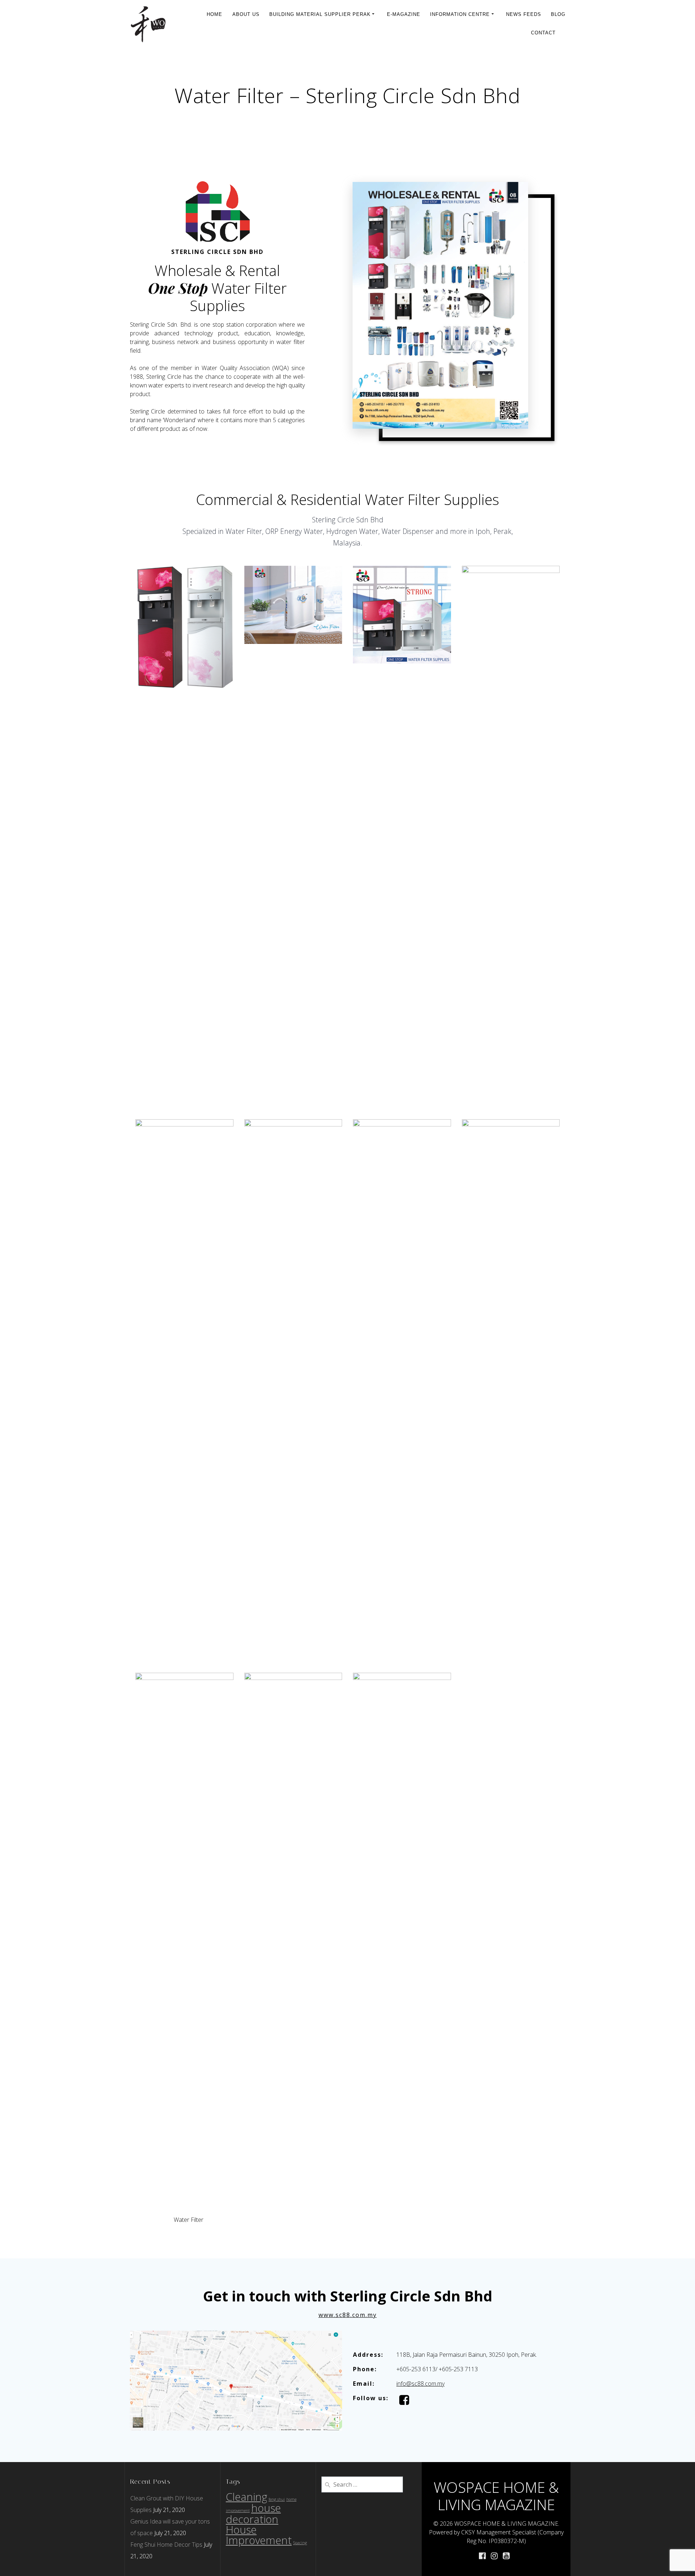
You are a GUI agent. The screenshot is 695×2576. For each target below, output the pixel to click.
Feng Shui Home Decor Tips (166, 2545)
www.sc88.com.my (348, 2315)
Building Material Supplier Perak (320, 14)
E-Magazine (404, 14)
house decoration (253, 2514)
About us (246, 14)
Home (214, 14)
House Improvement (259, 2535)
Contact (543, 33)
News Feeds (524, 14)
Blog (558, 14)
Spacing (300, 2543)
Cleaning (247, 2497)
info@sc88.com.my (420, 2384)
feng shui (277, 2499)
